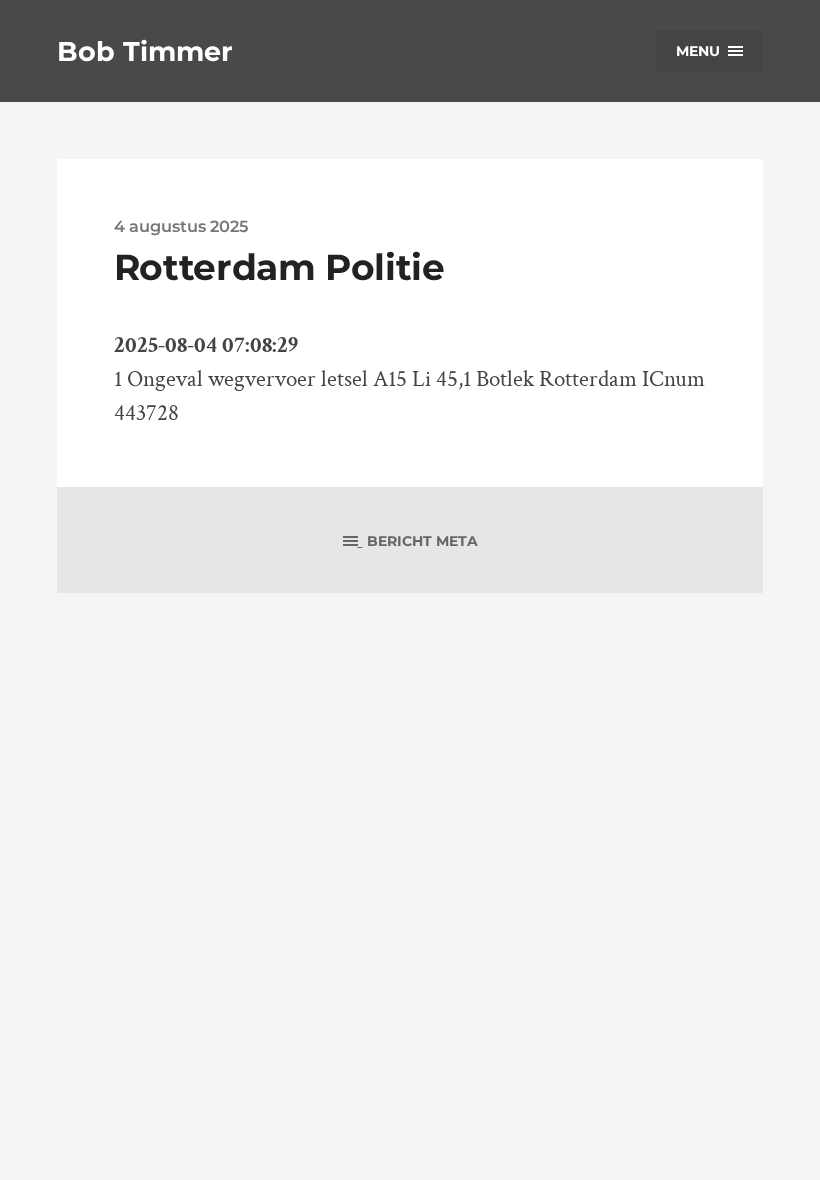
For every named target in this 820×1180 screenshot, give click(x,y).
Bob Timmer (145, 51)
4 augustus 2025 (181, 226)
